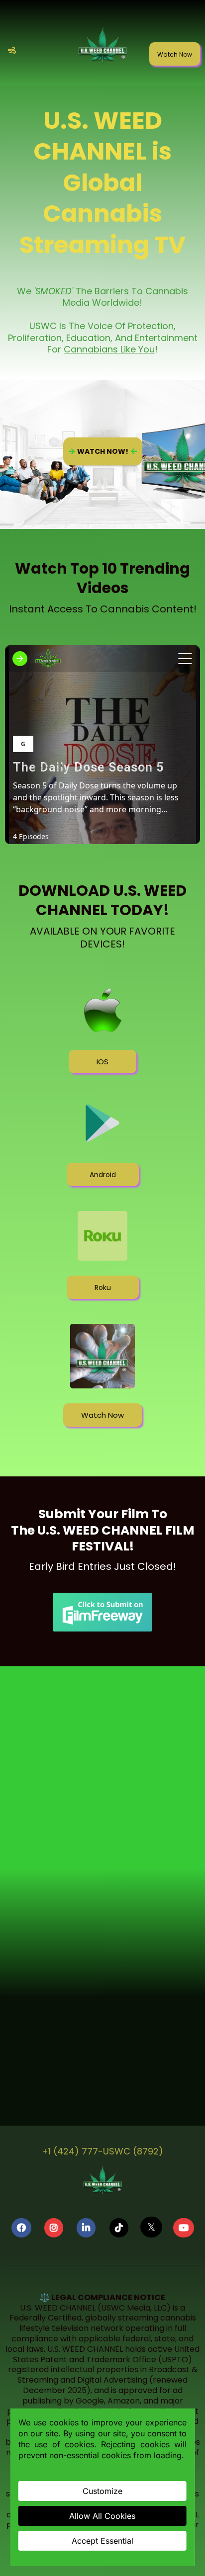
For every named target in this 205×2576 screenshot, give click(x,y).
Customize (102, 2491)
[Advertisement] (102, 1789)
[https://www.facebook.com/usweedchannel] (21, 2228)
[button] (10, 51)
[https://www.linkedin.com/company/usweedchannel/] (86, 2228)
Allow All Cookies (102, 2516)
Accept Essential (102, 2541)
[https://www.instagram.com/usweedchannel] (54, 2228)
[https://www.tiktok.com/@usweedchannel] (119, 2228)
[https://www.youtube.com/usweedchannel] (184, 2228)
